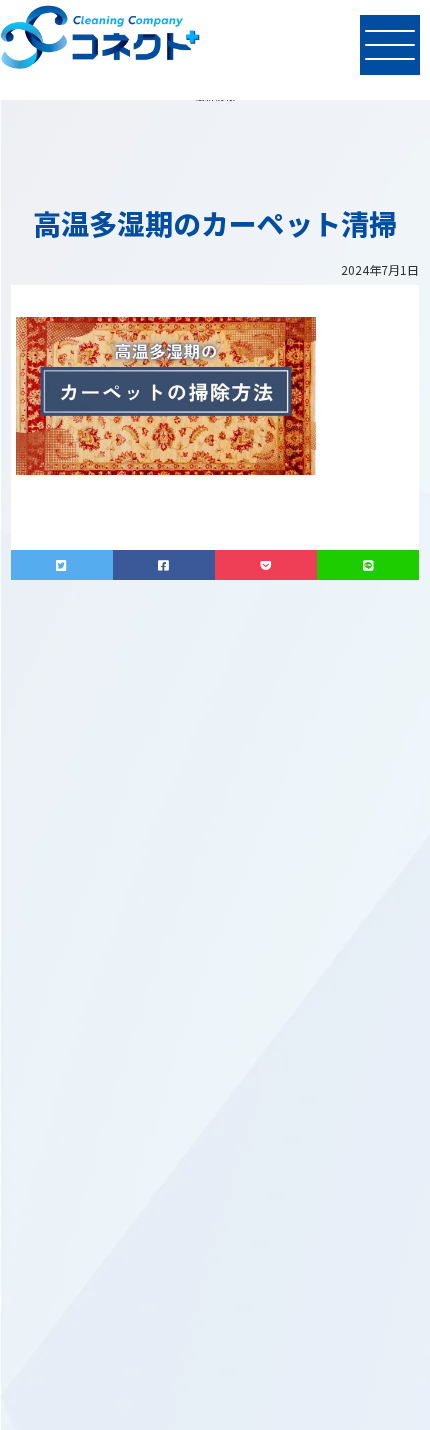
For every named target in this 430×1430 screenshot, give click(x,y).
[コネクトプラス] (100, 40)
